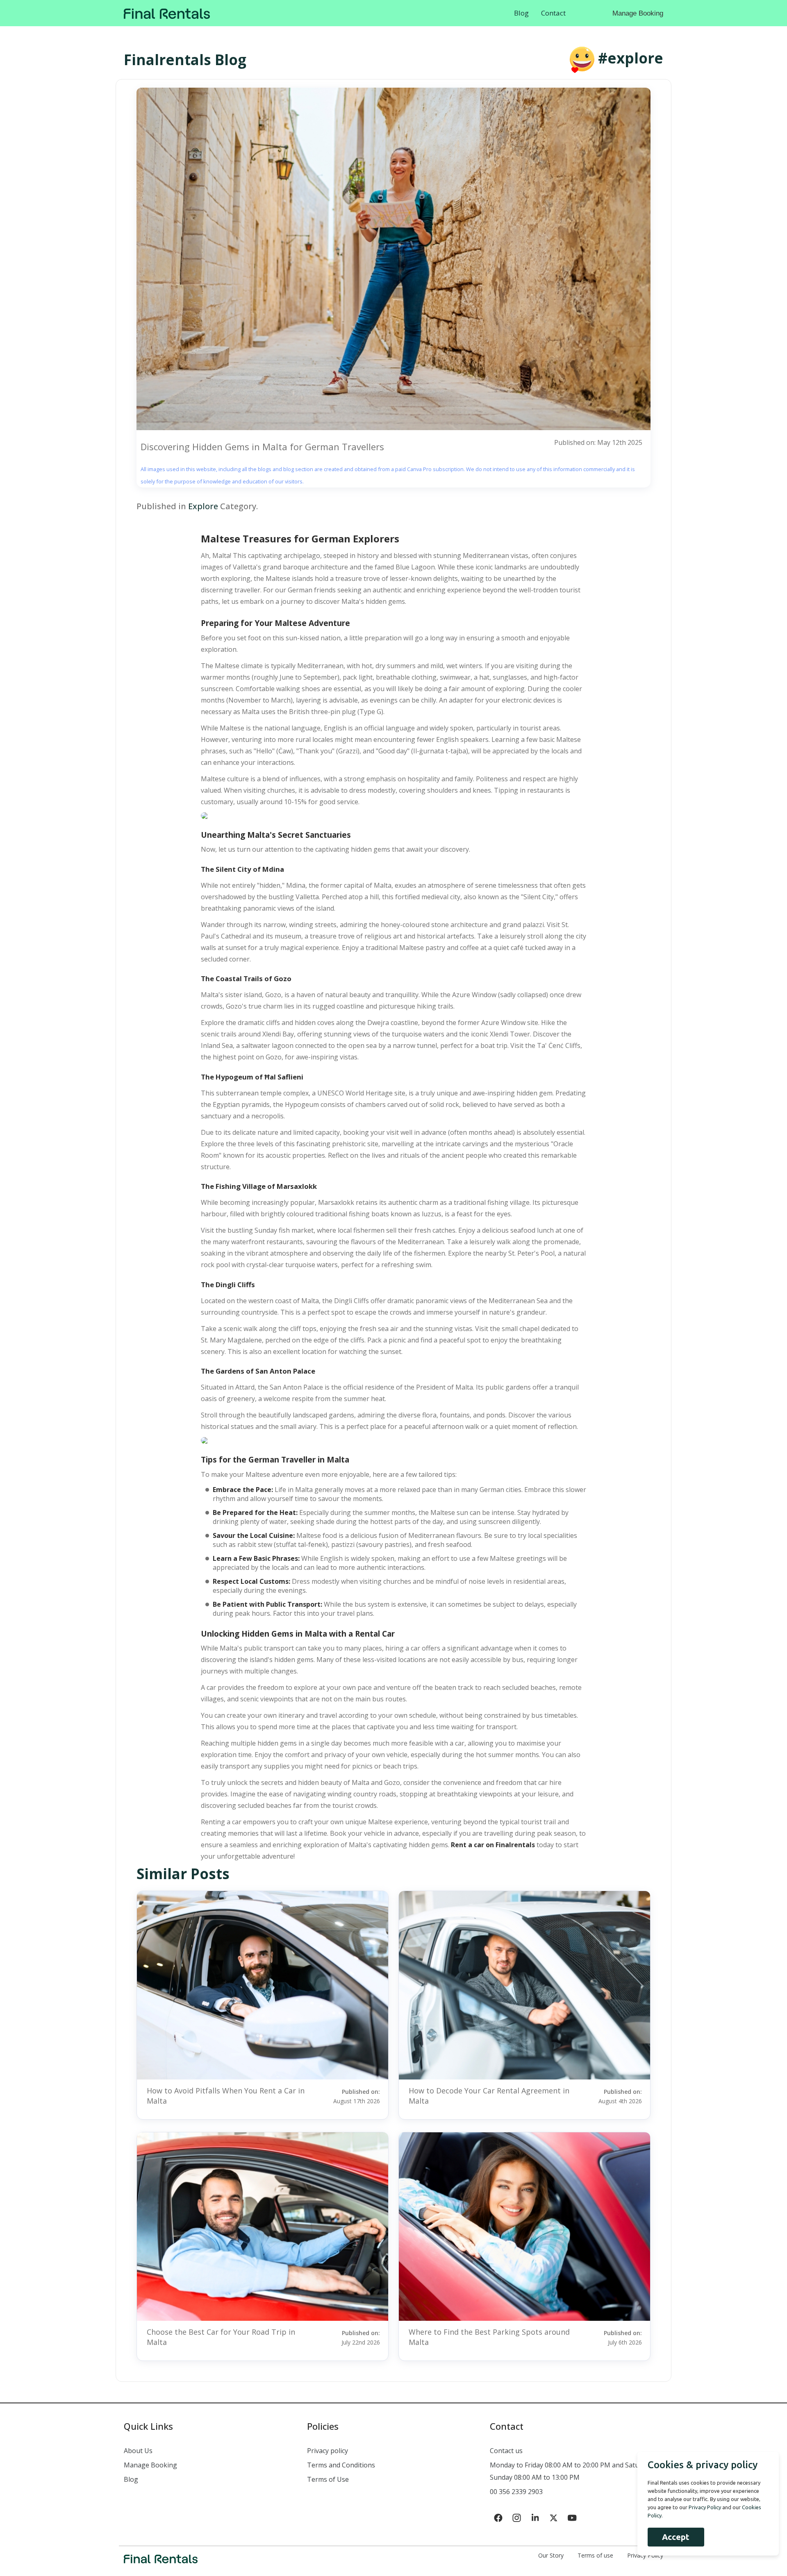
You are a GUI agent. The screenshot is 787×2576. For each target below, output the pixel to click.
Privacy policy (328, 2451)
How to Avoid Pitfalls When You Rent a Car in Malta (226, 2096)
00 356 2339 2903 (516, 2492)
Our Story (551, 2555)
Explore (203, 506)
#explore (631, 58)
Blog (521, 13)
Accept (676, 2537)
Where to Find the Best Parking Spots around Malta (489, 2337)
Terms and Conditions (341, 2465)
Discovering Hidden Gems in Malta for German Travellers (262, 447)
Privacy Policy (705, 2507)
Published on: (357, 2096)
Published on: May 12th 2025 (598, 442)
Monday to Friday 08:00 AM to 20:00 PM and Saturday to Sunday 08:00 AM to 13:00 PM (575, 2471)
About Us (138, 2451)
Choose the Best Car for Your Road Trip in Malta (221, 2337)
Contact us (506, 2451)
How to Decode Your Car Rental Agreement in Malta (489, 2096)
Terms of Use (328, 2479)
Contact (553, 13)
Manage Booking (638, 13)
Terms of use (595, 2555)
